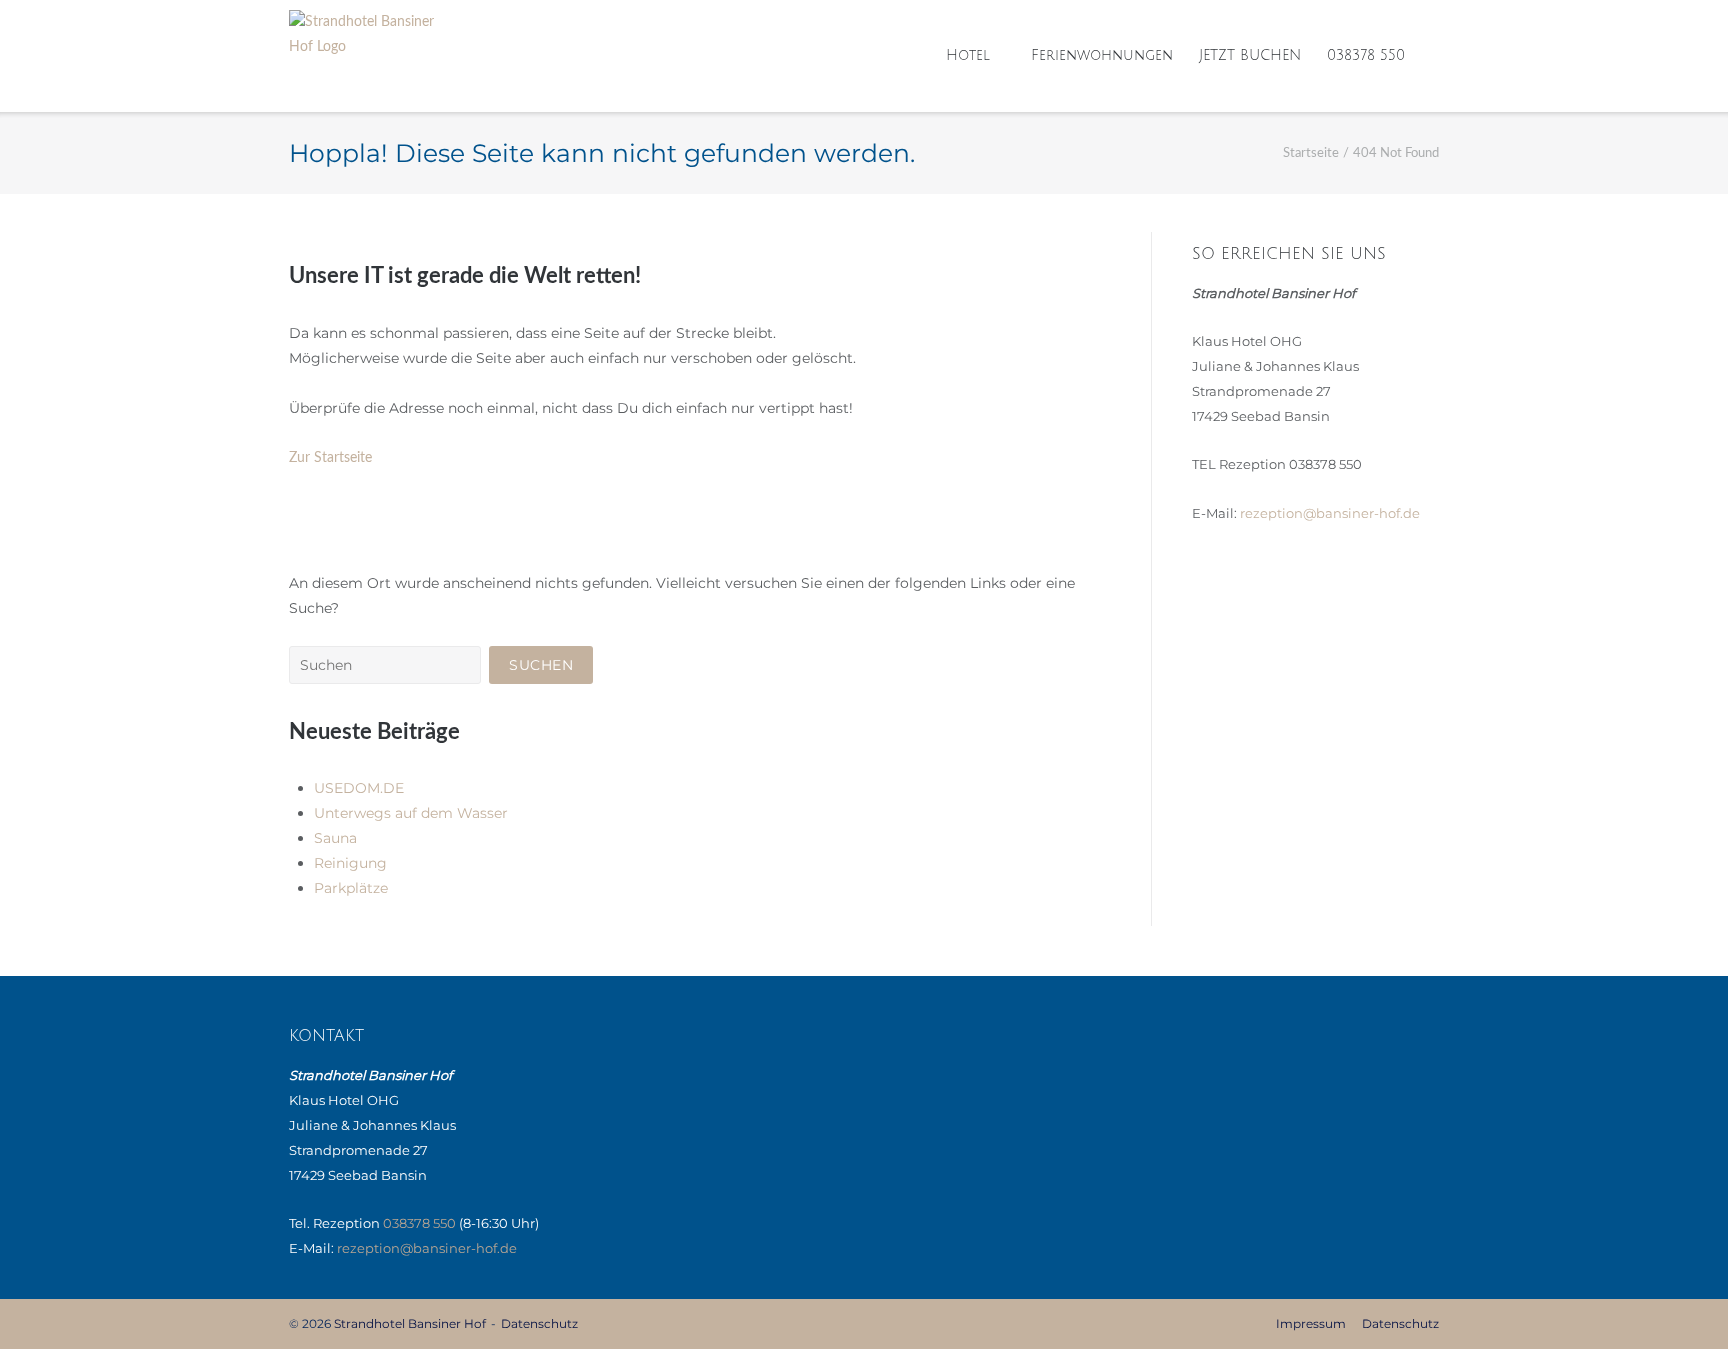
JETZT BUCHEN (1250, 55)
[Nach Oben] (1677, 1299)
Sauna (335, 838)
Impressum (1311, 1323)
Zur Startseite (330, 458)
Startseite (1311, 153)
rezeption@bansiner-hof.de (1330, 513)
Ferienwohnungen (1102, 55)
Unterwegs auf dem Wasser (411, 813)
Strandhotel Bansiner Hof (410, 1323)
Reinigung (350, 863)
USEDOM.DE (359, 788)
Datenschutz (539, 1323)
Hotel (968, 55)
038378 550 (1366, 55)
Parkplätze (351, 888)
